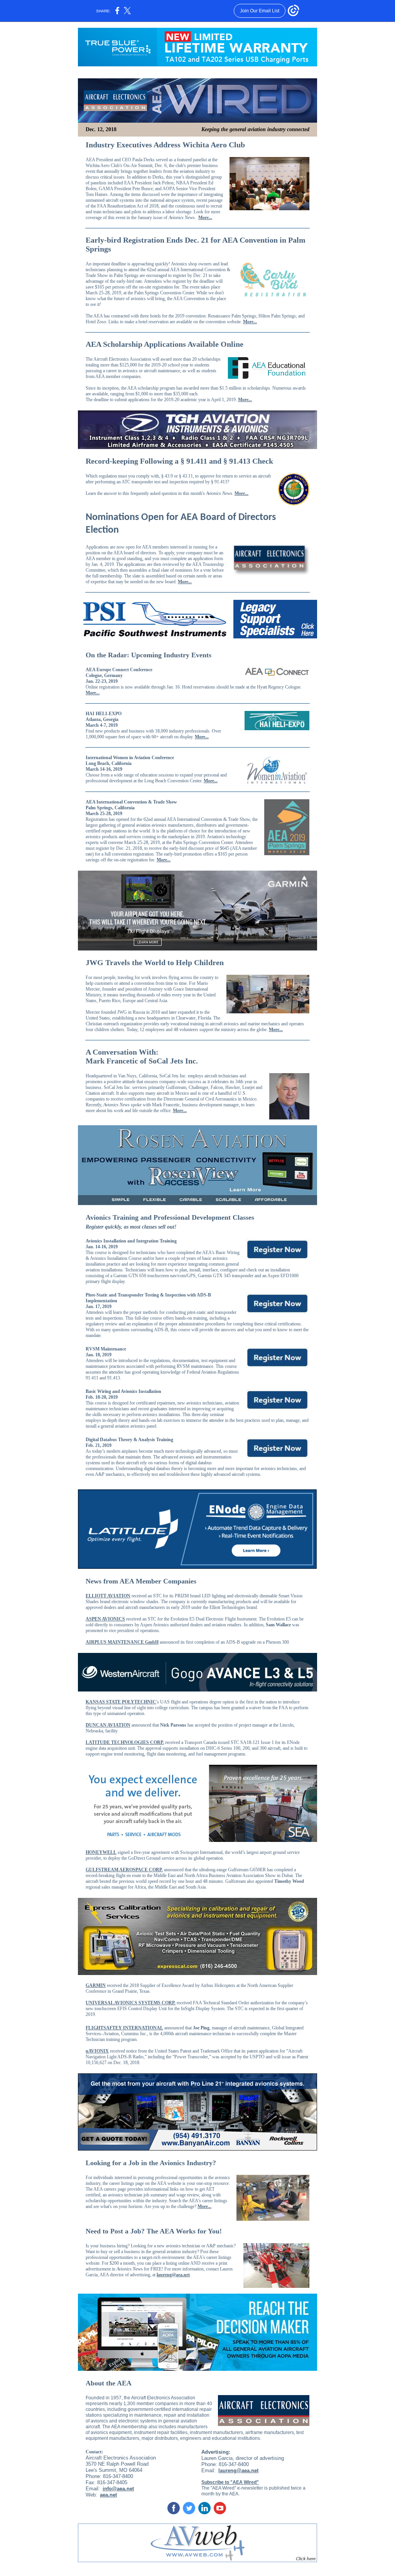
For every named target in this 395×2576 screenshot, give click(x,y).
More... (205, 218)
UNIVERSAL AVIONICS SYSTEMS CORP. (131, 2003)
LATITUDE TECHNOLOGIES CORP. (125, 1742)
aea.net (108, 2495)
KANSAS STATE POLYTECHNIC (121, 1702)
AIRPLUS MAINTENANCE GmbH (122, 1642)
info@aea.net (118, 2489)
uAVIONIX (97, 2051)
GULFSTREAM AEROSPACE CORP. (124, 1870)
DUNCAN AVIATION (108, 1725)
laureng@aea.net (173, 2275)
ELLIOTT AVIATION (108, 1596)
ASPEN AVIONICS (105, 1619)
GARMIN (96, 1985)
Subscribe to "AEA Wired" (230, 2482)
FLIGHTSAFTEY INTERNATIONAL (124, 2028)
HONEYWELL (101, 1852)
